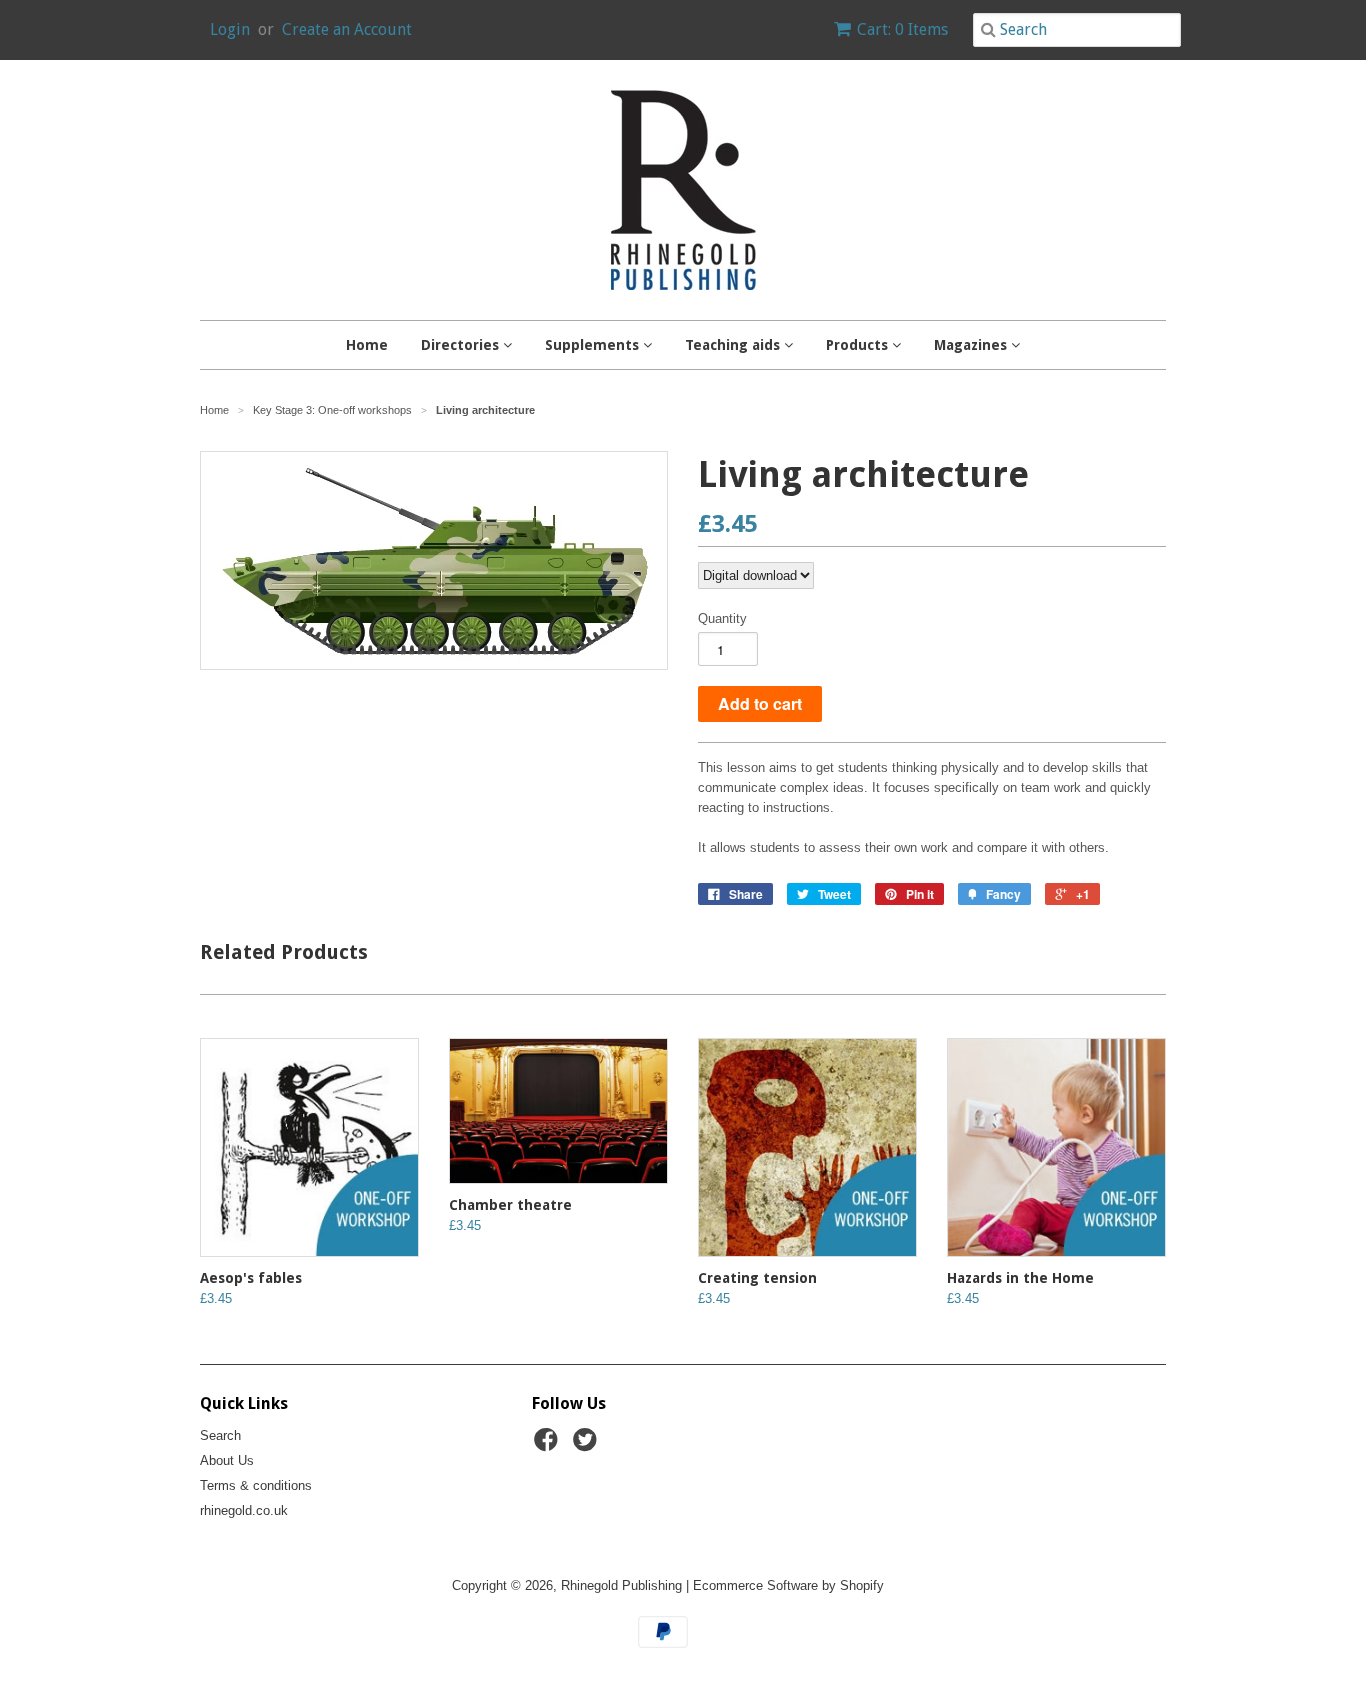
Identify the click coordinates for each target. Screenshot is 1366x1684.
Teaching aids (734, 345)
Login (230, 29)
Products (859, 345)
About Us (227, 1460)
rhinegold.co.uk (244, 1510)
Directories (462, 345)
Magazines (972, 345)
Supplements (594, 345)
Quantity (722, 618)
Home (367, 345)
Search (220, 1435)
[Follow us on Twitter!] (588, 1446)
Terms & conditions (256, 1485)
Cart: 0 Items (902, 29)
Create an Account (347, 29)
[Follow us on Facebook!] (549, 1446)
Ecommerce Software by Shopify (788, 1585)
